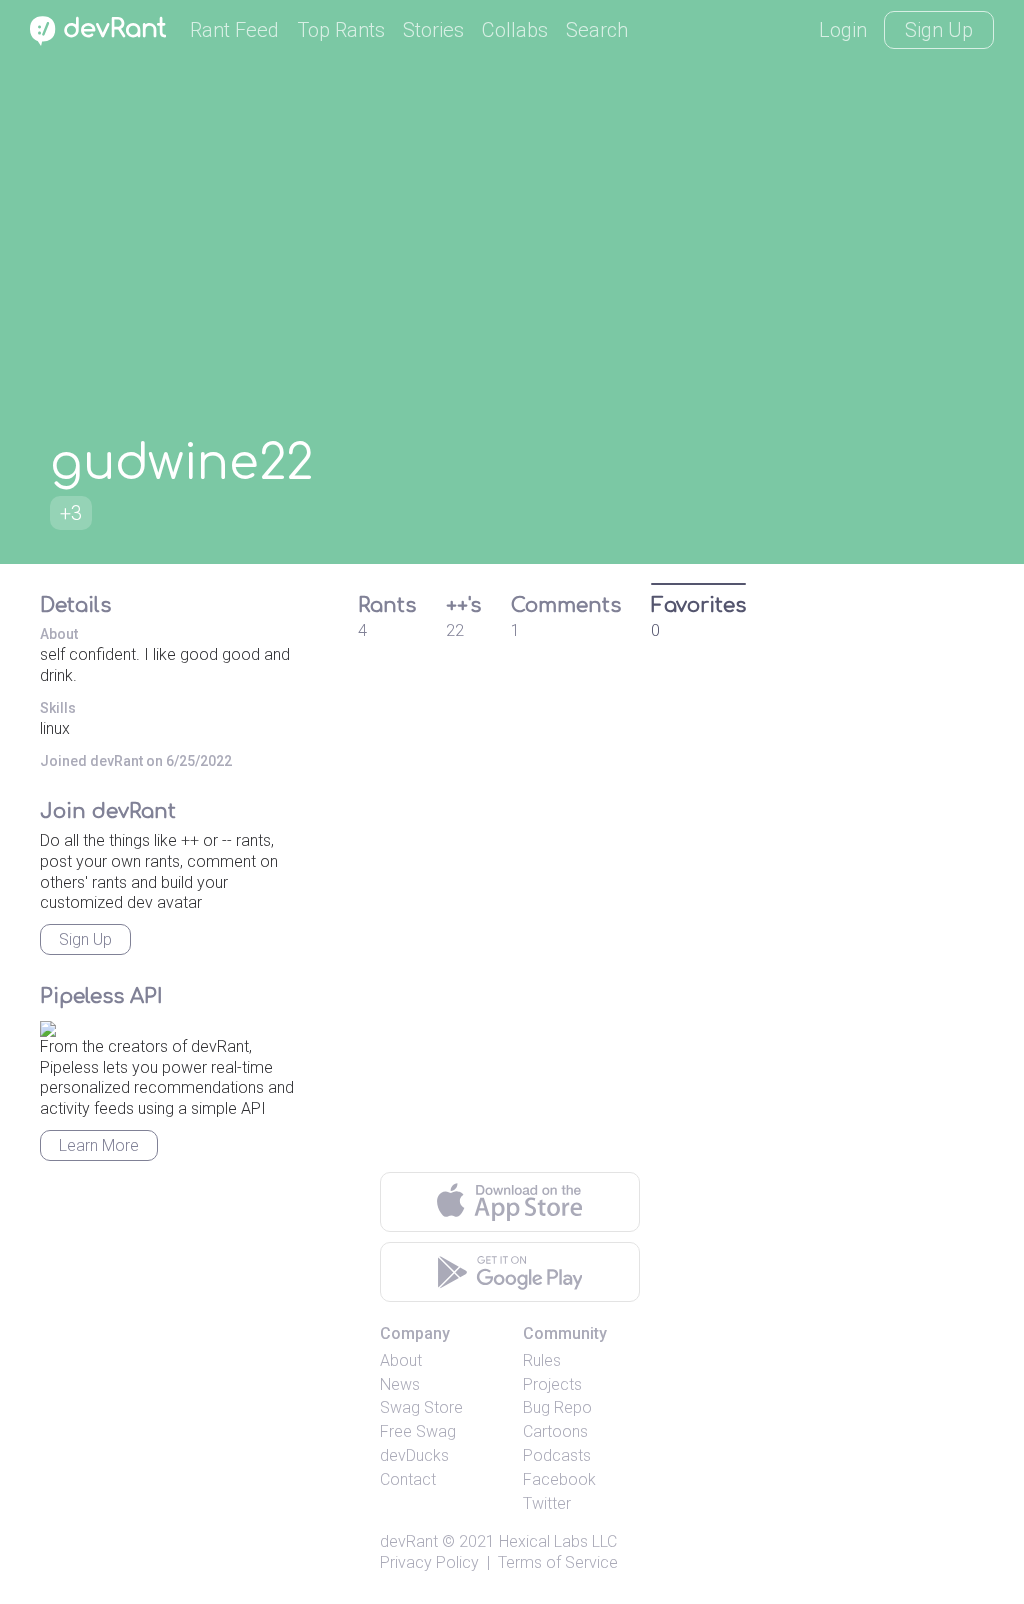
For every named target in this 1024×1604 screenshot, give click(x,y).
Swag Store (421, 1407)
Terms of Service (558, 1562)
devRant (409, 1541)
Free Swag (418, 1431)
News (400, 1384)
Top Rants (341, 30)
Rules (542, 1360)
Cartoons (555, 1431)
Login (843, 30)
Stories (433, 30)
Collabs (515, 30)
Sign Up (939, 30)
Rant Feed (234, 30)
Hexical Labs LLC (558, 1541)
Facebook (559, 1479)
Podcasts (557, 1455)
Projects (552, 1384)
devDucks (414, 1455)
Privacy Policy (429, 1562)
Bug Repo (557, 1407)
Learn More (99, 1145)
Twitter (547, 1503)
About (401, 1360)
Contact (408, 1479)
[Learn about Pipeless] (48, 1025)
